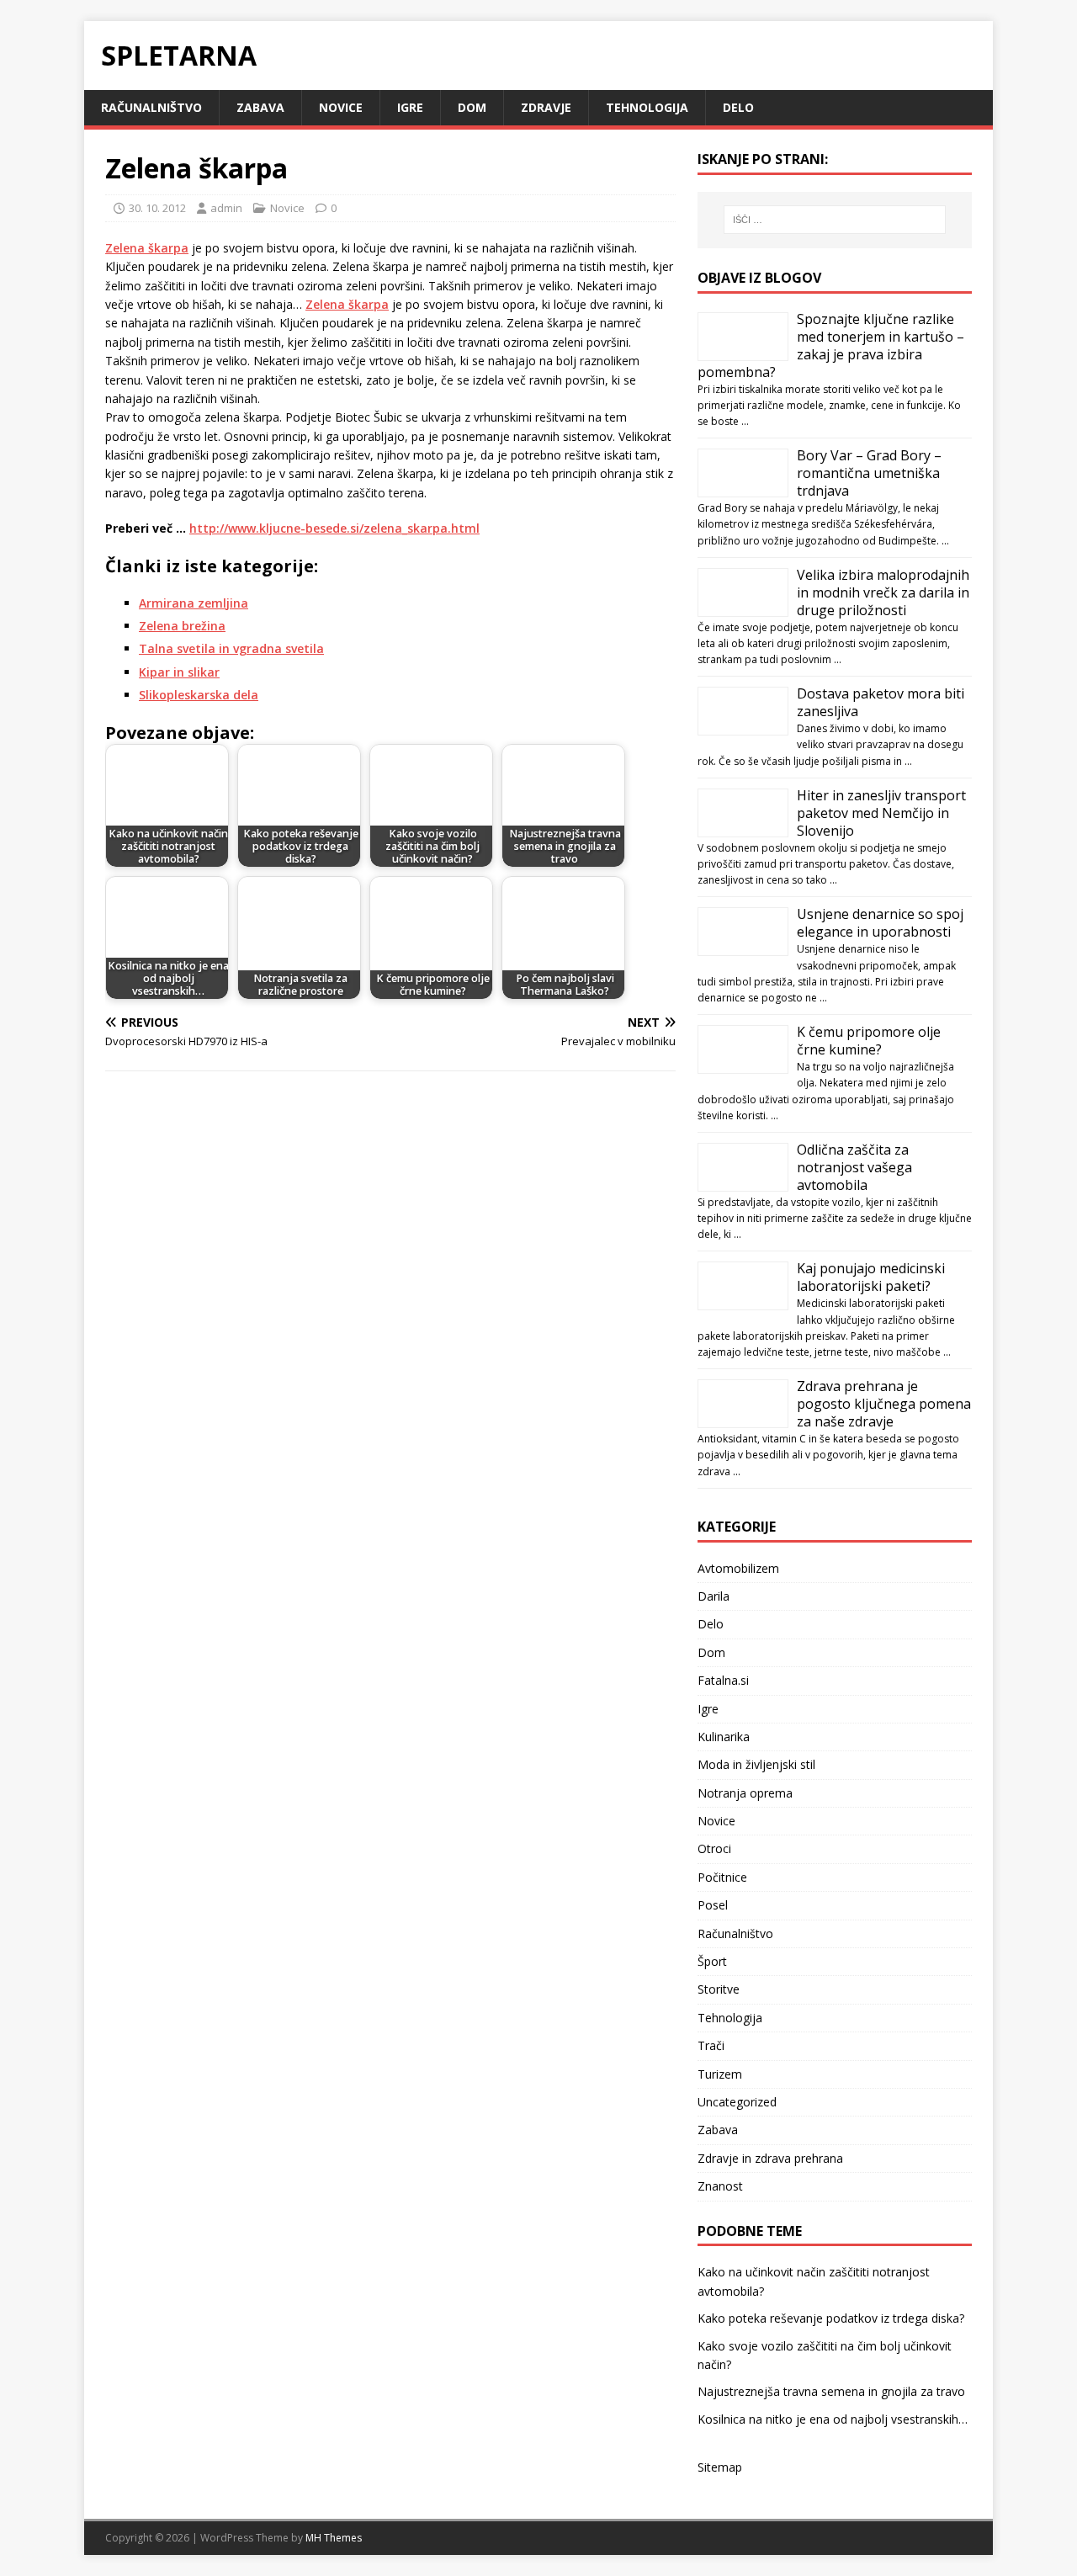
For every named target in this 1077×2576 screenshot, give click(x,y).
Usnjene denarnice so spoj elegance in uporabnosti (880, 923)
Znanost (720, 2186)
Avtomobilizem (738, 1568)
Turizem (720, 2074)
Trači (711, 2045)
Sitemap (720, 2467)
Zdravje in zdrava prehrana (770, 2158)
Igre (410, 107)
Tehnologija (647, 107)
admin (226, 208)
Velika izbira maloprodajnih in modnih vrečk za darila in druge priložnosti (883, 592)
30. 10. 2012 (157, 208)
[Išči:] (835, 220)
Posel (713, 1905)
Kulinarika (724, 1737)
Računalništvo (151, 107)
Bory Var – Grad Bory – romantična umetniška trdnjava (869, 473)
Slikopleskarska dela (199, 695)
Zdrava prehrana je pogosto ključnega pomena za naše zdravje (884, 1404)
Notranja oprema (745, 1793)
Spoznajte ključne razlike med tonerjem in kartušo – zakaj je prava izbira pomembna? (831, 345)
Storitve (719, 1989)
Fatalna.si (723, 1680)
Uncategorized (737, 2102)
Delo (738, 107)
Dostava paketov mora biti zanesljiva (881, 702)
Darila (714, 1596)
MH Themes (334, 2538)
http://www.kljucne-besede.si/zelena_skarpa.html (334, 528)
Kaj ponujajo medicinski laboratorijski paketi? (871, 1277)
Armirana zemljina (194, 603)
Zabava (260, 107)
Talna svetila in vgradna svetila (231, 648)
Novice (341, 107)
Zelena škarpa (147, 248)
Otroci (714, 1848)
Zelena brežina (182, 626)
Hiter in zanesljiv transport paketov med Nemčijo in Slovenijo (881, 813)
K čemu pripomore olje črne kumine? (869, 1041)
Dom (472, 107)
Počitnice (722, 1877)
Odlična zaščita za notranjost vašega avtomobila (854, 1167)
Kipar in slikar (179, 672)
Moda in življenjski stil (756, 1764)
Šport (712, 1961)
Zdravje (546, 107)
